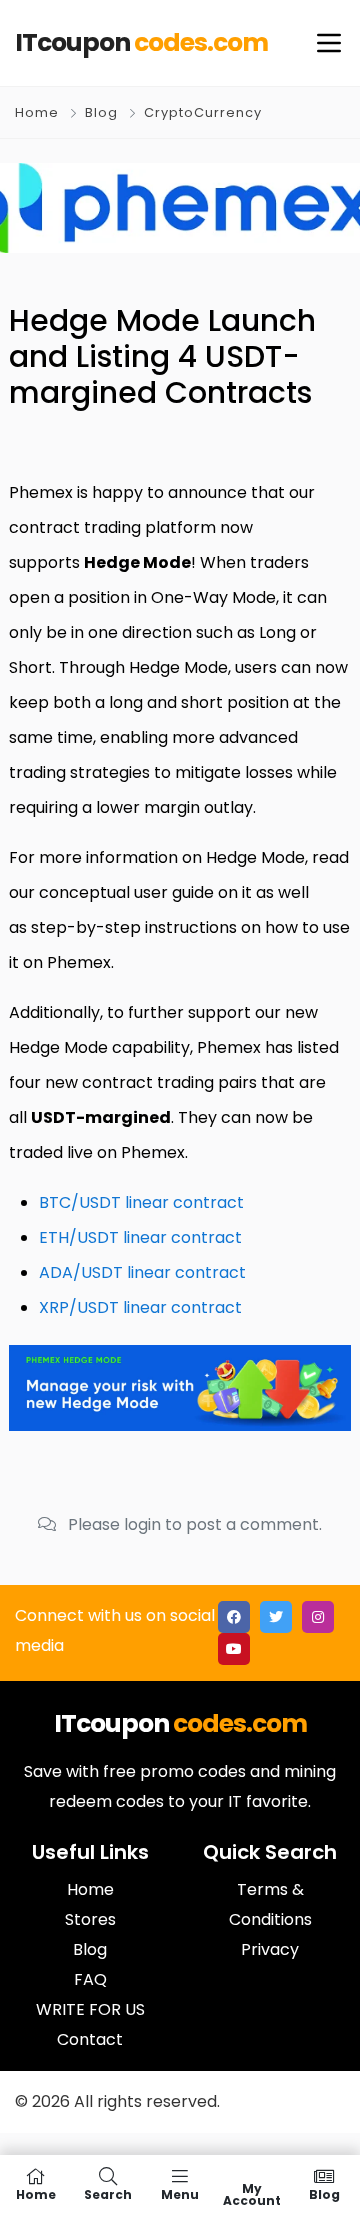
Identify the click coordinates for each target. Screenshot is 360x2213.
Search (108, 2193)
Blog (101, 112)
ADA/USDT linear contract (142, 1272)
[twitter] (276, 1617)
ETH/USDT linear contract (140, 1237)
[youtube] (234, 1649)
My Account (252, 2193)
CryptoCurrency (203, 112)
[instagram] (318, 1617)
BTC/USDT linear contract (141, 1202)
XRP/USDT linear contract (140, 1307)
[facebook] (234, 1617)
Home (37, 112)
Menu (180, 2193)
